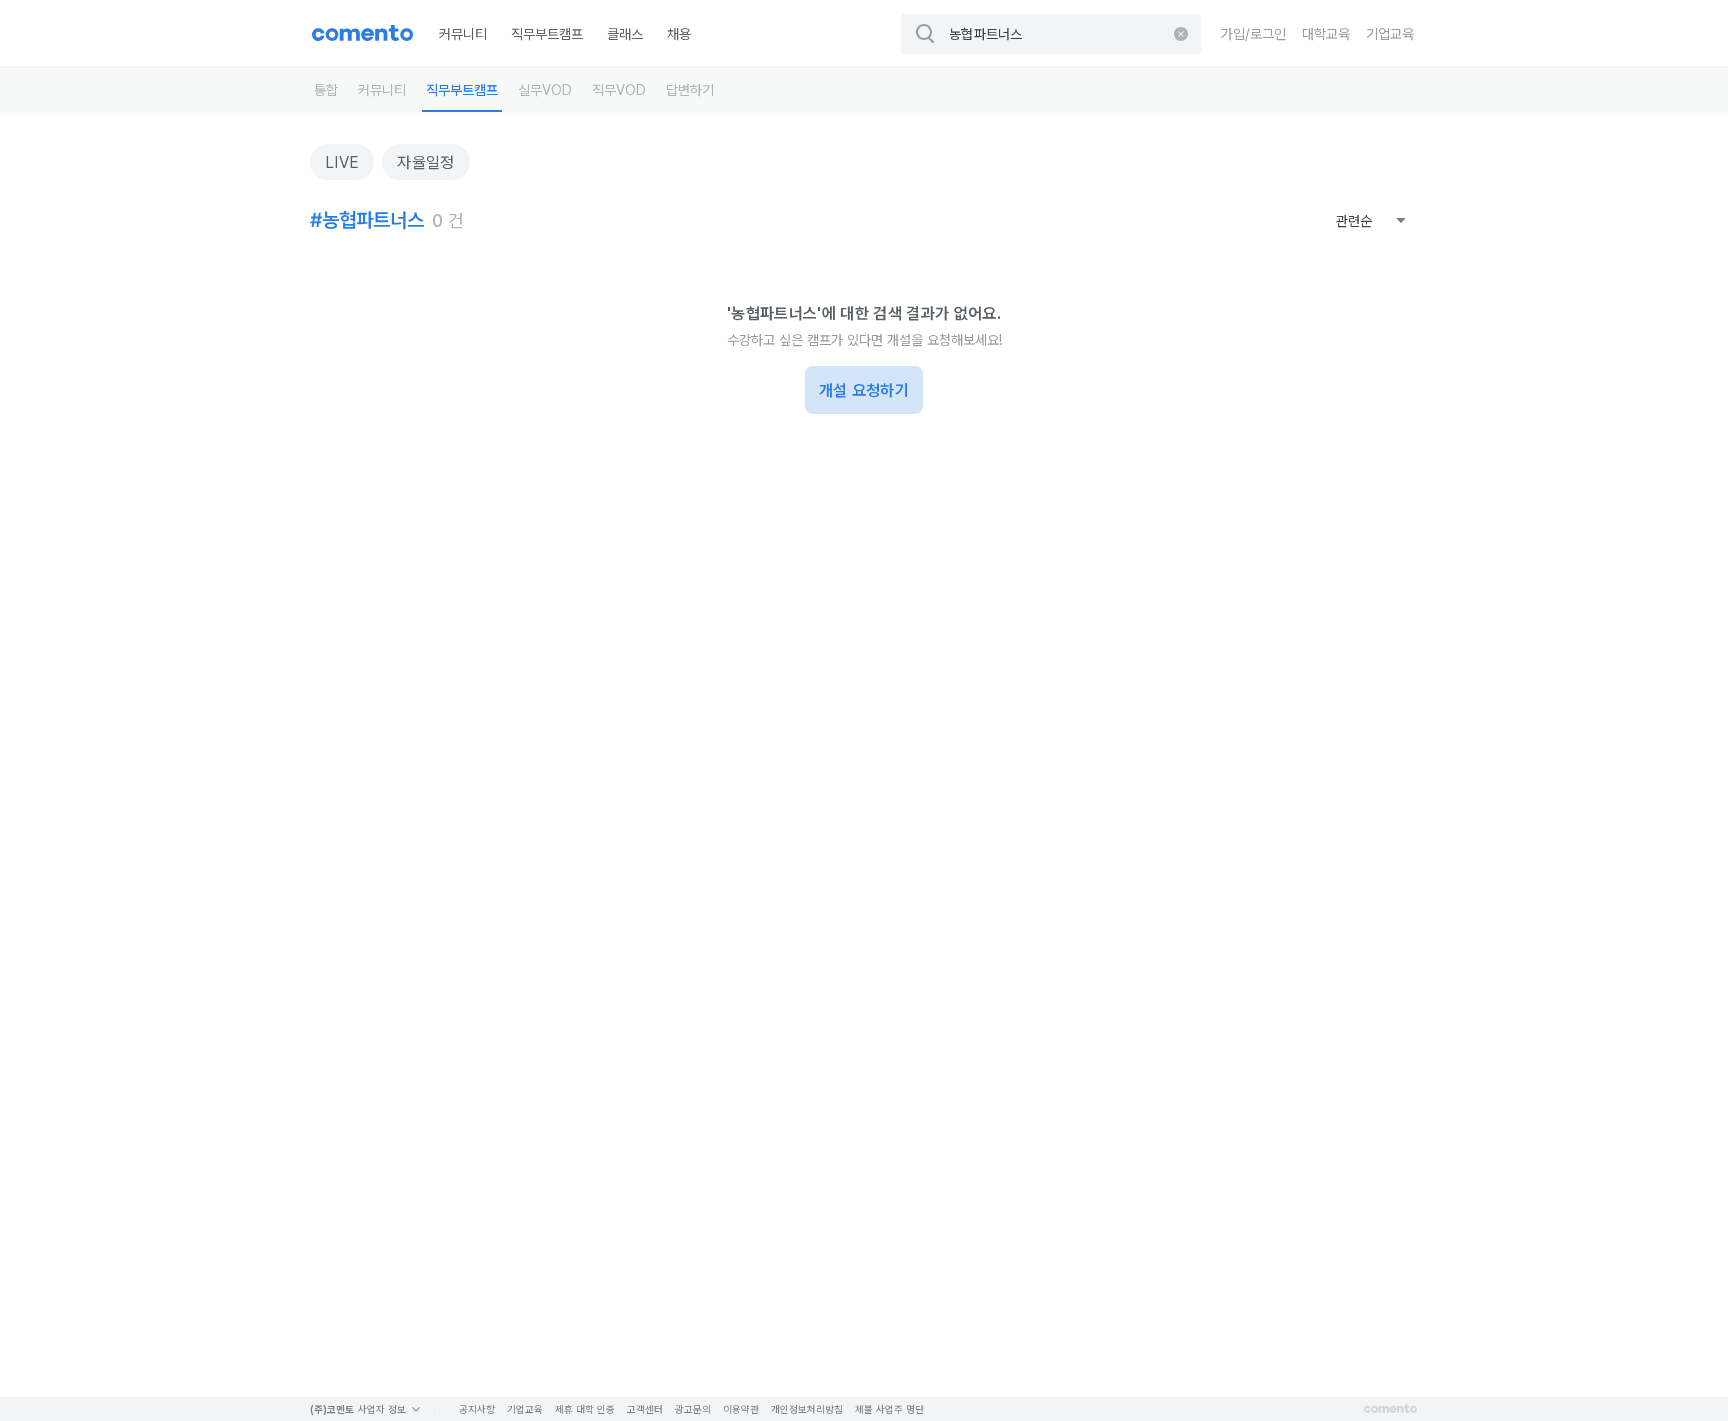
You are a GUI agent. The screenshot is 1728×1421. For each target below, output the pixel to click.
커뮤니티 (463, 34)
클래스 (625, 34)
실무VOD (545, 90)
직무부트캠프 (547, 34)
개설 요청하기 (864, 390)
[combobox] (1371, 221)
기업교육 (1390, 34)
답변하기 (690, 90)
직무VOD (619, 90)
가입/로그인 (1253, 34)
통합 (326, 90)
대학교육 (1326, 34)
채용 (679, 34)
